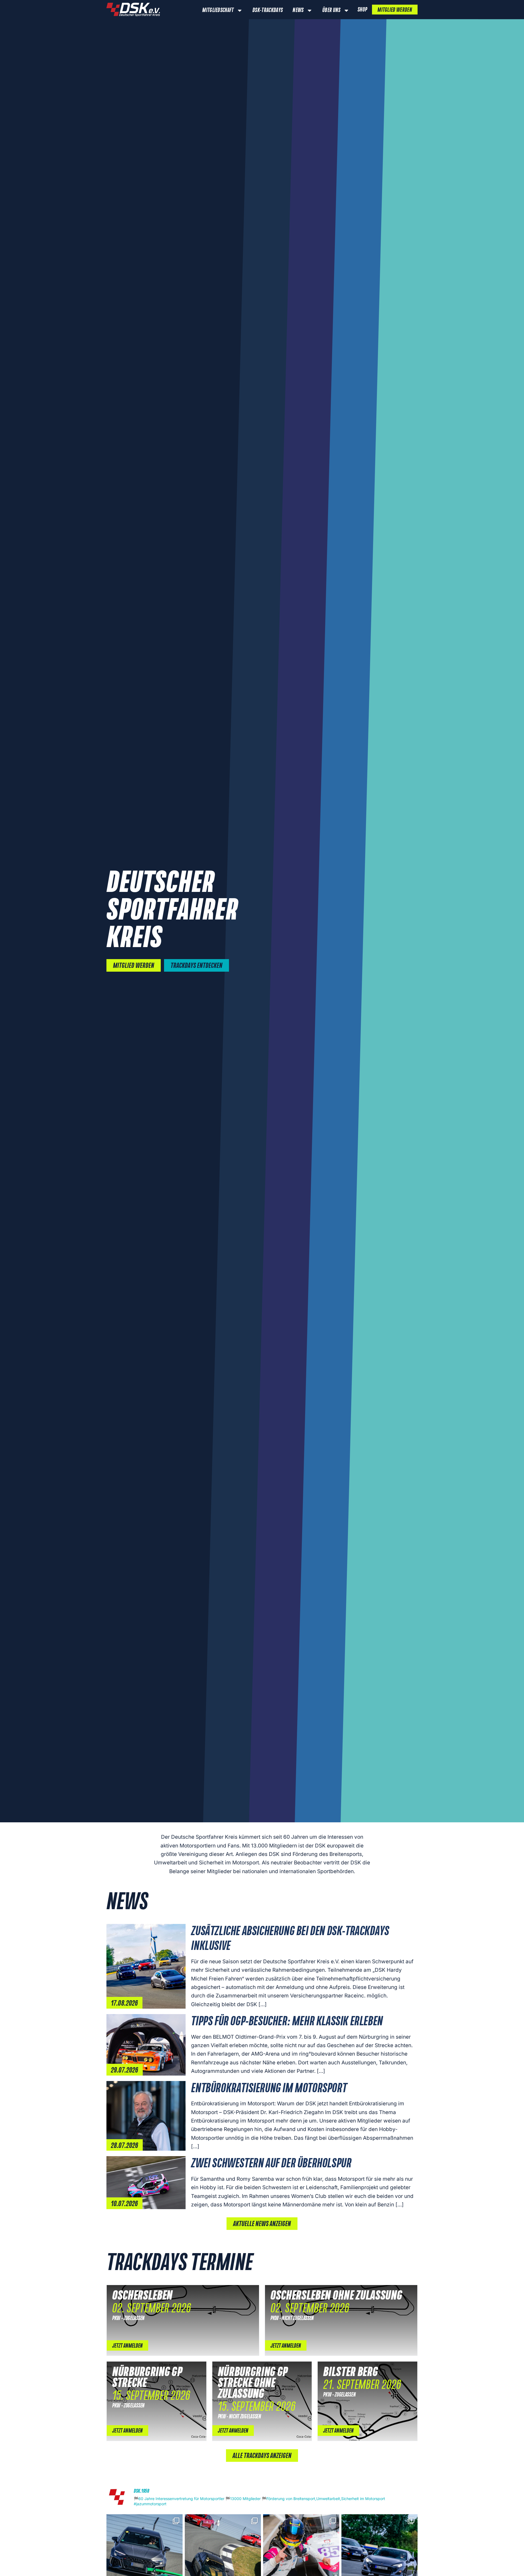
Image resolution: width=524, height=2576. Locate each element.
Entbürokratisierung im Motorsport (269, 2089)
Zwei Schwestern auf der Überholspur (271, 2164)
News (298, 10)
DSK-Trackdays (268, 10)
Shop (362, 10)
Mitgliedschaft (218, 10)
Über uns (331, 10)
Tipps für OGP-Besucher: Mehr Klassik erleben (287, 2022)
